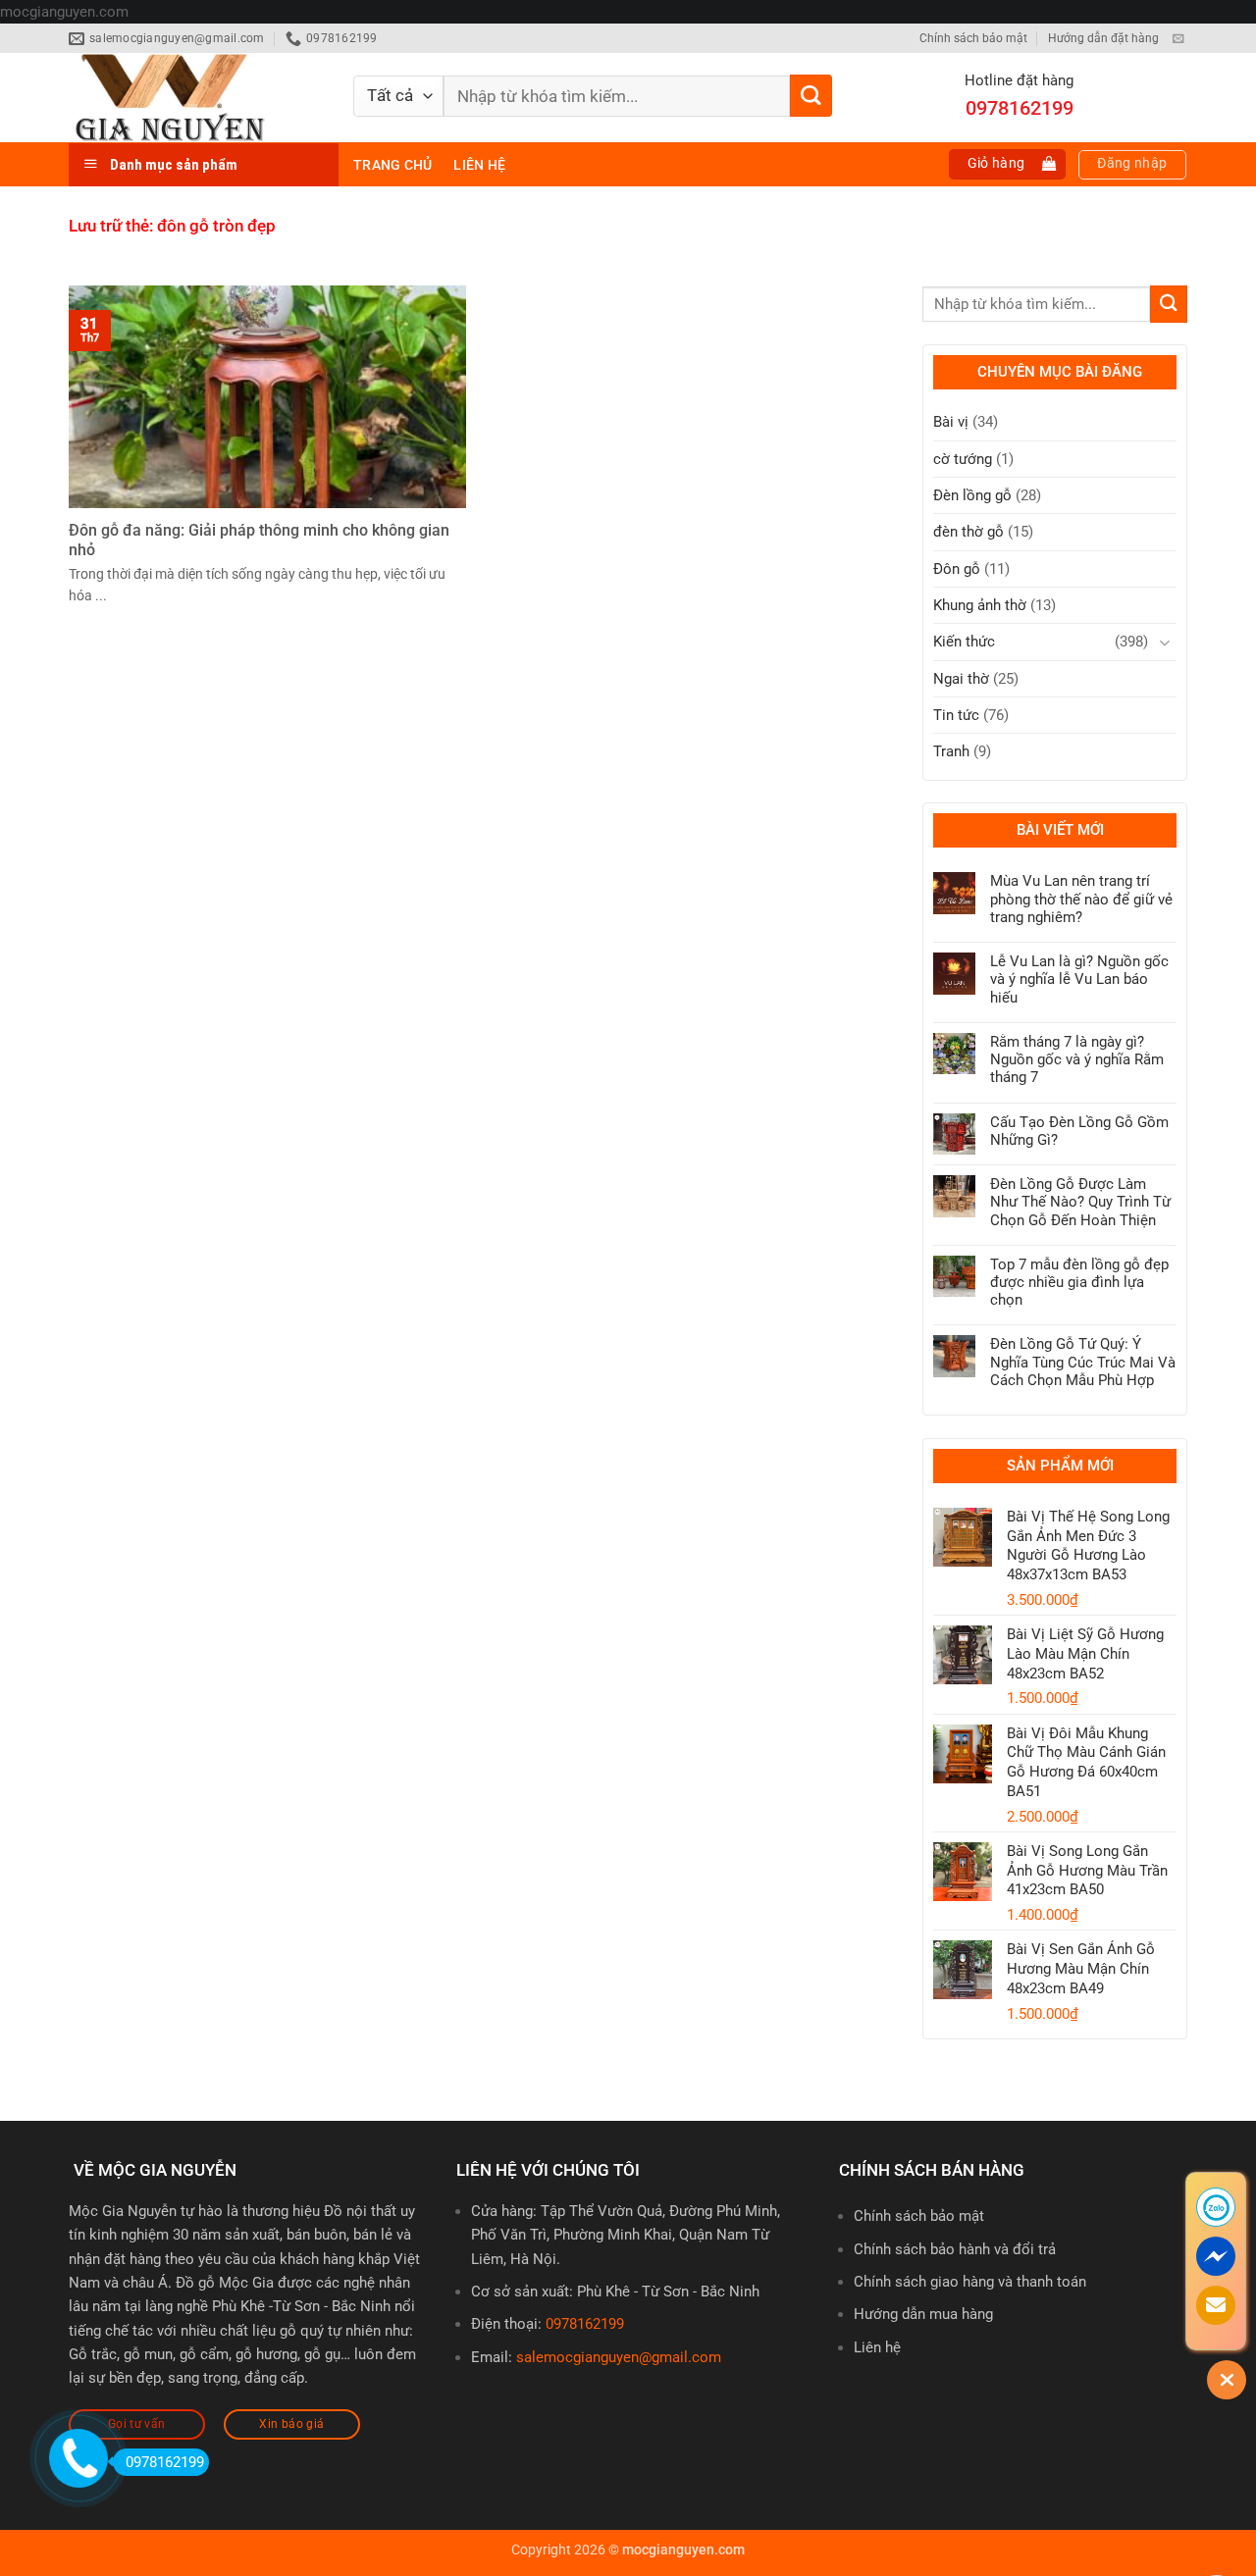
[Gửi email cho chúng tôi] (1178, 39)
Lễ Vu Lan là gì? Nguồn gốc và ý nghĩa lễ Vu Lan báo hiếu (1079, 979)
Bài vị (951, 422)
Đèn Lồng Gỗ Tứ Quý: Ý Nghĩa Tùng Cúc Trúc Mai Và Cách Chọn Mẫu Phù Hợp (1083, 1362)
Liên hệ (479, 165)
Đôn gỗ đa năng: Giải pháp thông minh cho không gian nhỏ (259, 540)
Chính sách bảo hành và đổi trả (955, 2249)
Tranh (951, 751)
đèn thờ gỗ (968, 532)
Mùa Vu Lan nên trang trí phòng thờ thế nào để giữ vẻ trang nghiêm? (1081, 899)
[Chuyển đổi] (1165, 642)
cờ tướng (963, 459)
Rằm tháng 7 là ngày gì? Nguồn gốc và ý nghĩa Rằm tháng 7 (1077, 1059)
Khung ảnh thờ (980, 605)
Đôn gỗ (957, 569)
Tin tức (956, 715)
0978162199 (585, 2324)
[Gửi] (811, 96)
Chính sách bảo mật (973, 38)
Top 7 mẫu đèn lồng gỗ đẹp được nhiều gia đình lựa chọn (1079, 1282)
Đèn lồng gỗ (972, 495)
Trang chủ (392, 165)
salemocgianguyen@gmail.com (619, 2357)
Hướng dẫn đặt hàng (1103, 38)
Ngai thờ (961, 679)
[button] (1008, 164)
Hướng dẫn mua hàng (923, 2314)
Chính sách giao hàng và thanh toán (970, 2282)
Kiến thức (964, 642)
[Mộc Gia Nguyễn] (196, 98)
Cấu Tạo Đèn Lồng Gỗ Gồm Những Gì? (1079, 1131)
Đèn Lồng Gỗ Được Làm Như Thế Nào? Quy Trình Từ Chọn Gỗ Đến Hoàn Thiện (1080, 1202)
